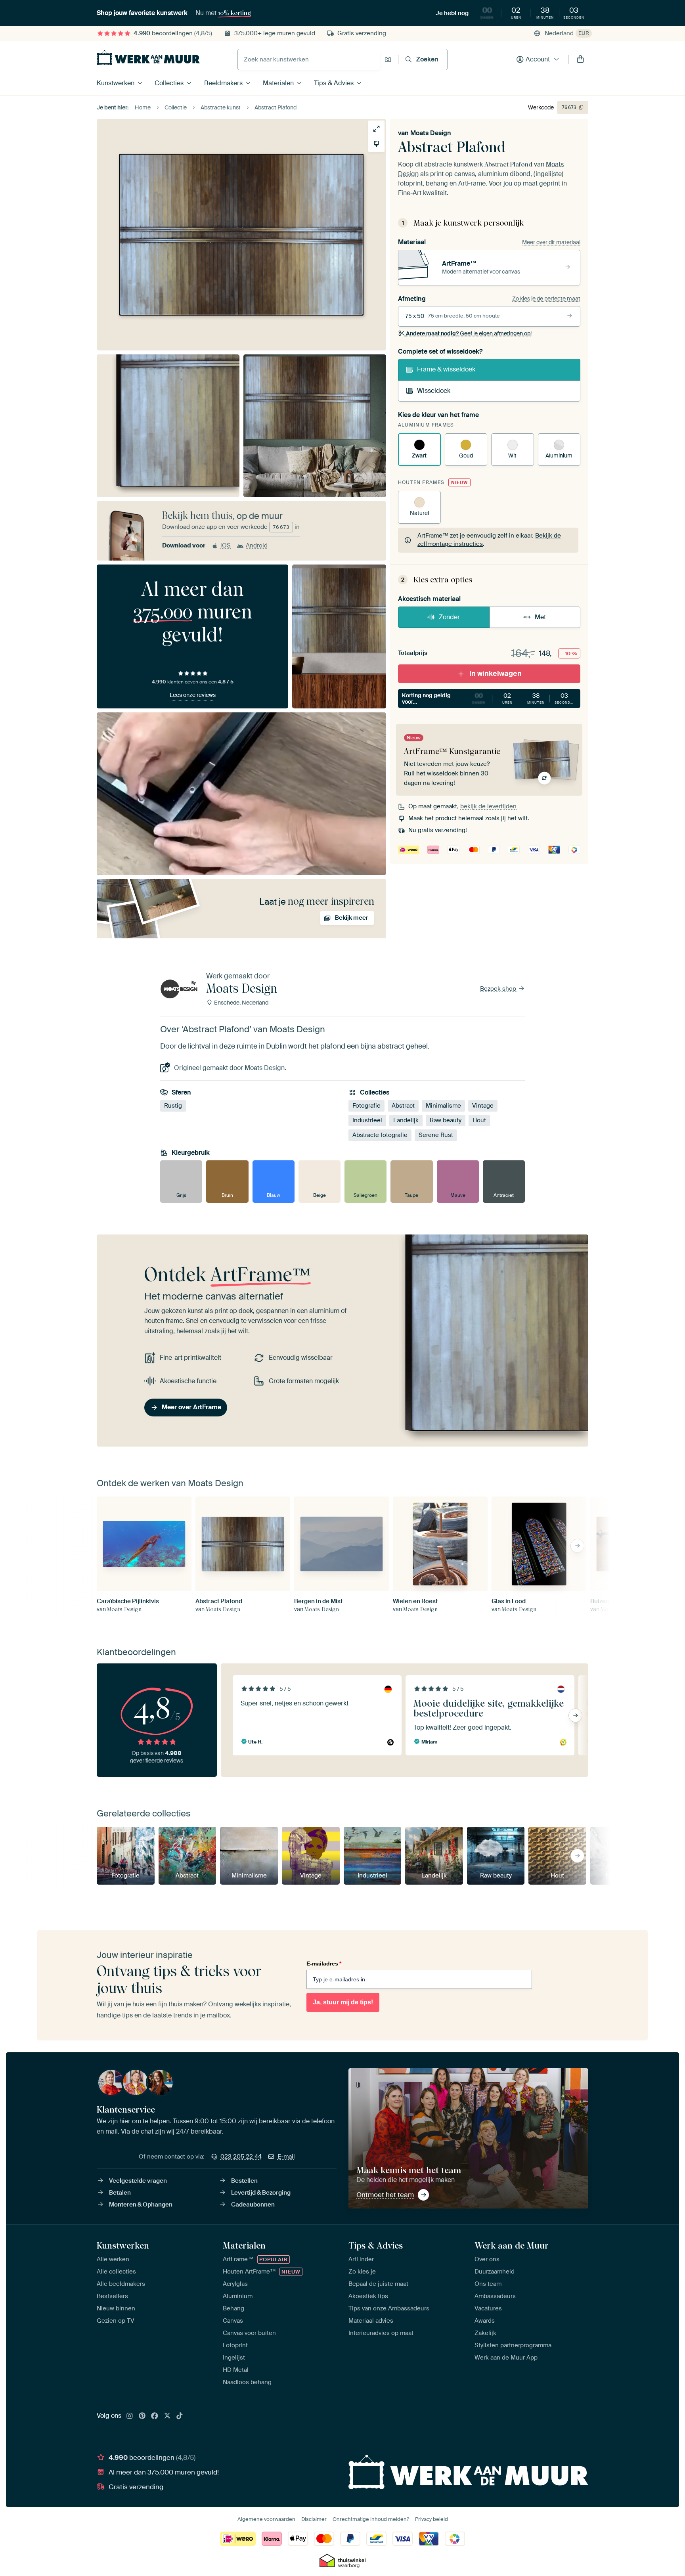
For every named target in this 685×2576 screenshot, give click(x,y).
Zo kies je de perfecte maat (546, 299)
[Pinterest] (142, 2416)
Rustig (173, 1106)
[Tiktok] (180, 2416)
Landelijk (406, 1120)
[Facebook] (155, 2416)
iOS (226, 545)
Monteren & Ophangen (141, 2205)
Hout (479, 1120)
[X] (167, 2416)
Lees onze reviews (193, 695)
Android (257, 545)
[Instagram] (130, 2416)
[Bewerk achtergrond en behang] (376, 144)
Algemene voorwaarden (266, 2519)
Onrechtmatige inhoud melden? (371, 2519)
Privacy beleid (431, 2519)
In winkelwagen (496, 674)
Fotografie (366, 1106)
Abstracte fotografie (380, 1135)
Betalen (120, 2193)
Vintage (483, 1106)
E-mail (286, 2157)
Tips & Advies (334, 83)
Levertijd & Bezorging (261, 2193)
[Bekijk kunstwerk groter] (376, 129)
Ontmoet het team (385, 2195)
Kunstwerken (116, 83)
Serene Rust (436, 1135)
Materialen (278, 83)
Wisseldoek (434, 391)
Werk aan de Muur (512, 2245)
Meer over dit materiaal (551, 242)
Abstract (403, 1106)
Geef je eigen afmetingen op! (469, 333)
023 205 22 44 (241, 2157)
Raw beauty (446, 1120)
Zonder (449, 617)
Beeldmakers (223, 83)
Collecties (169, 83)
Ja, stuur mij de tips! (343, 2002)
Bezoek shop (499, 989)
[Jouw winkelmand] (580, 59)
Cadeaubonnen (253, 2205)
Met (540, 617)
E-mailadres (324, 1964)
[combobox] (309, 59)
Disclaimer (314, 2519)
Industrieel (367, 1120)
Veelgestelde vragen (138, 2181)
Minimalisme (443, 1106)
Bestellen (244, 2181)
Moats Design (431, 133)
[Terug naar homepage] (148, 57)
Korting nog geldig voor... (489, 699)
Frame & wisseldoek (446, 369)
